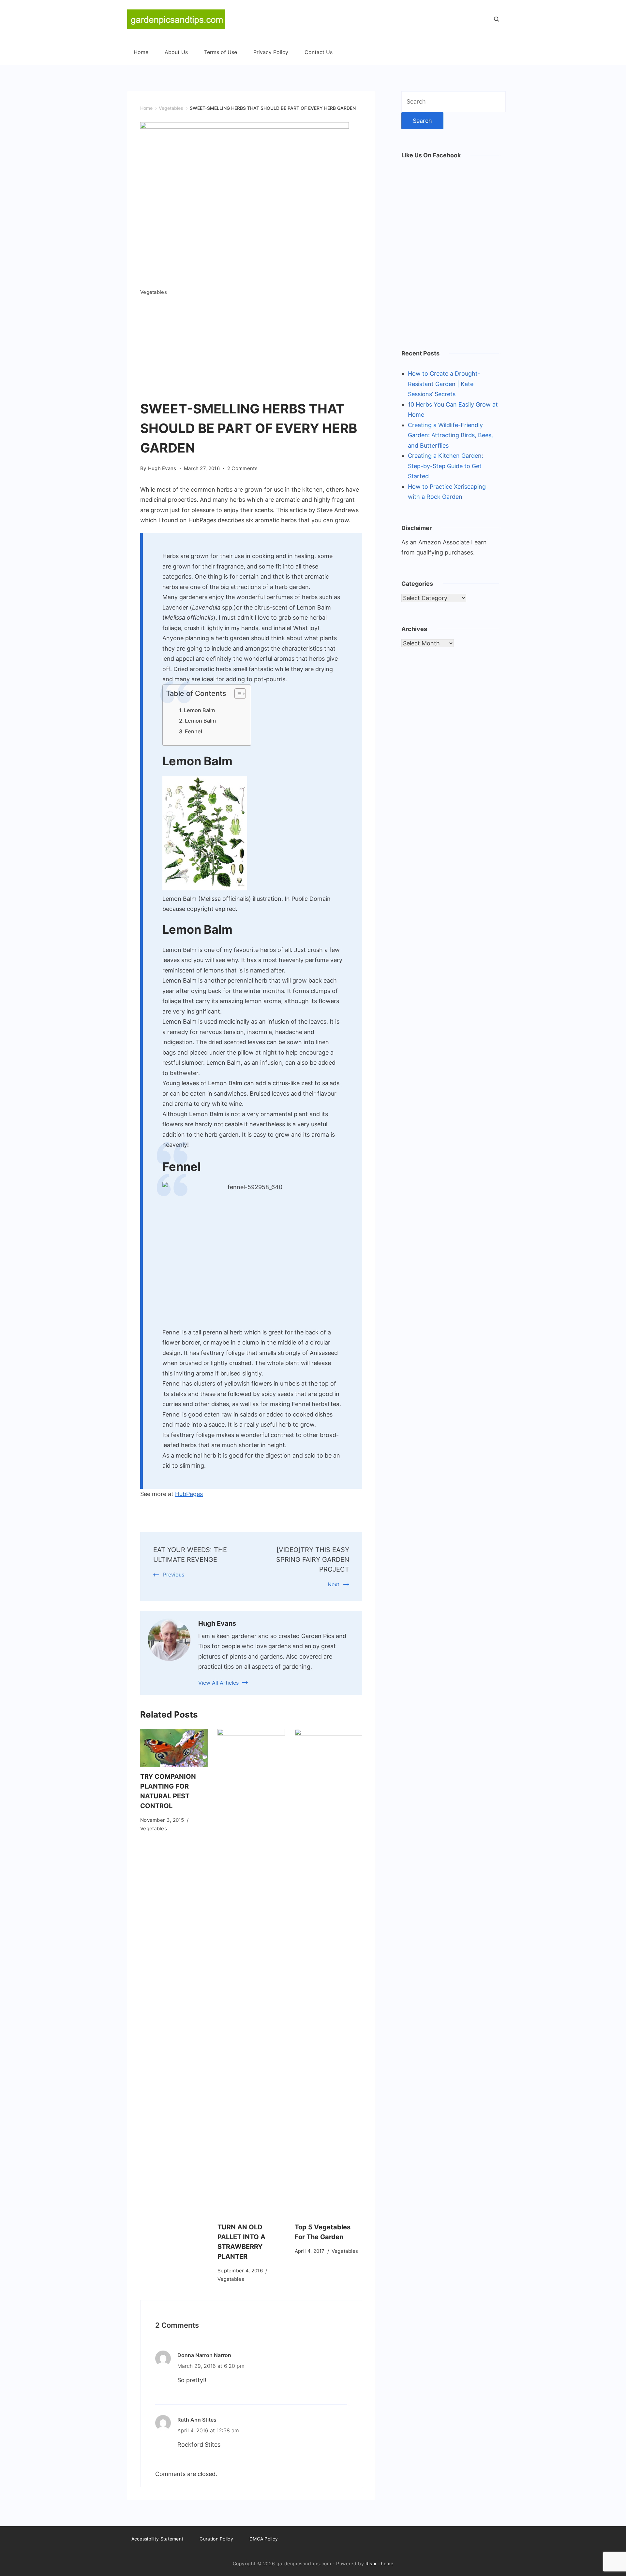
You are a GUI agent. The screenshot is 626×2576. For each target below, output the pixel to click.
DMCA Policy (264, 2539)
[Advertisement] (251, 350)
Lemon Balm (199, 710)
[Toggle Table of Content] (237, 694)
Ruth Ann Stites (197, 2420)
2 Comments (242, 469)
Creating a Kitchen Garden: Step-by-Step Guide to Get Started (446, 466)
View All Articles (218, 1683)
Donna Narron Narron (204, 2355)
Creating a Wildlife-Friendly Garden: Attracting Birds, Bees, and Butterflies (450, 435)
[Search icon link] (495, 20)
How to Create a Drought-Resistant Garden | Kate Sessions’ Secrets (444, 384)
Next (334, 1584)
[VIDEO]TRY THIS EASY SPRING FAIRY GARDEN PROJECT (313, 1560)
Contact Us (319, 52)
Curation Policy (216, 2539)
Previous (174, 1575)
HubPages (189, 1494)
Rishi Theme (380, 2563)
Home (141, 52)
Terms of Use (221, 52)
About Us (176, 52)
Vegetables (154, 292)
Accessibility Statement (157, 2539)
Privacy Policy (271, 52)
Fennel (194, 731)
